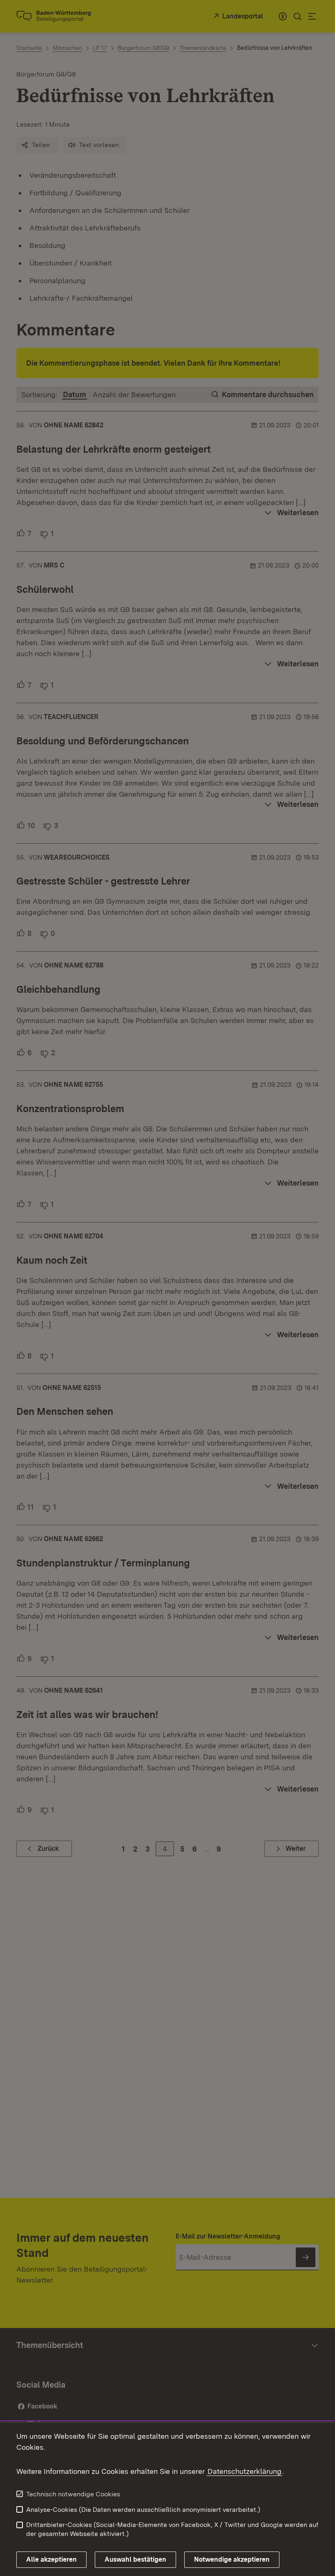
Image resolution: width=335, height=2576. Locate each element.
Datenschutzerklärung (245, 2471)
